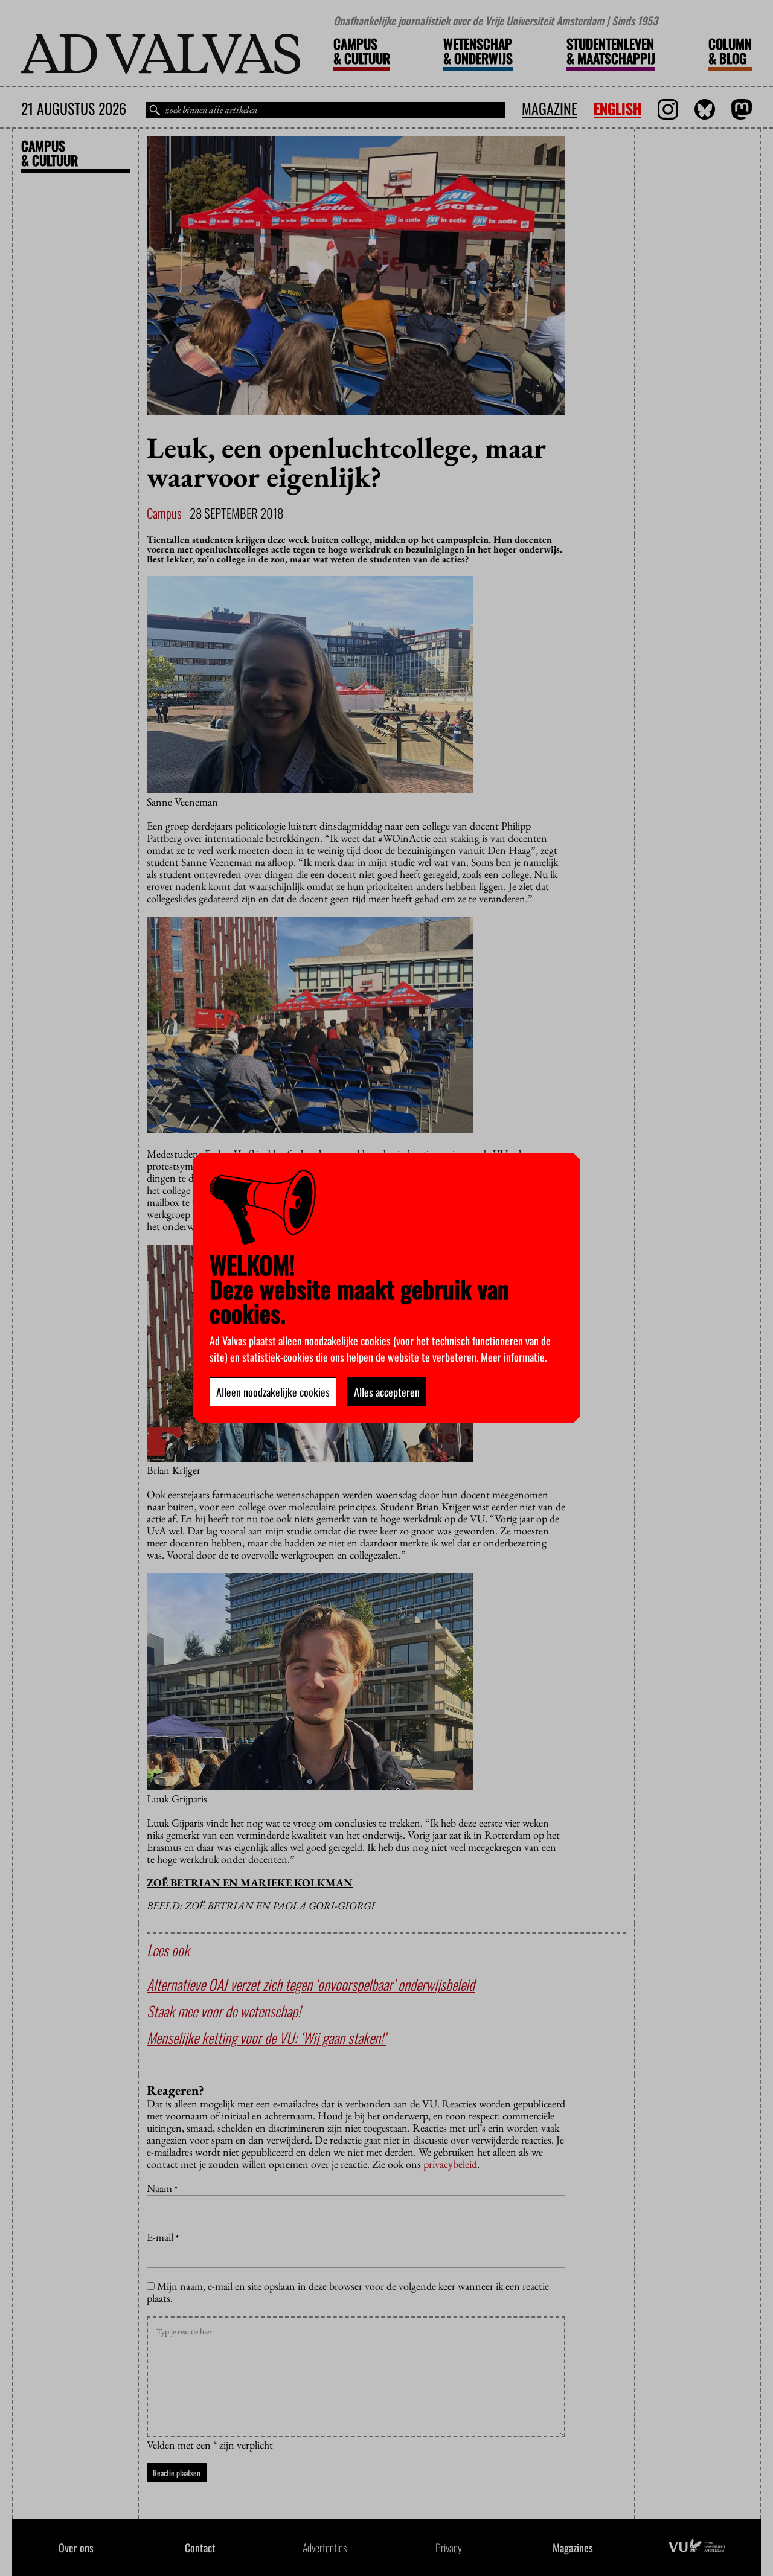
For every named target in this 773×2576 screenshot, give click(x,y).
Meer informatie (513, 1357)
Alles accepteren (387, 1392)
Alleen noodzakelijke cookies (273, 1392)
